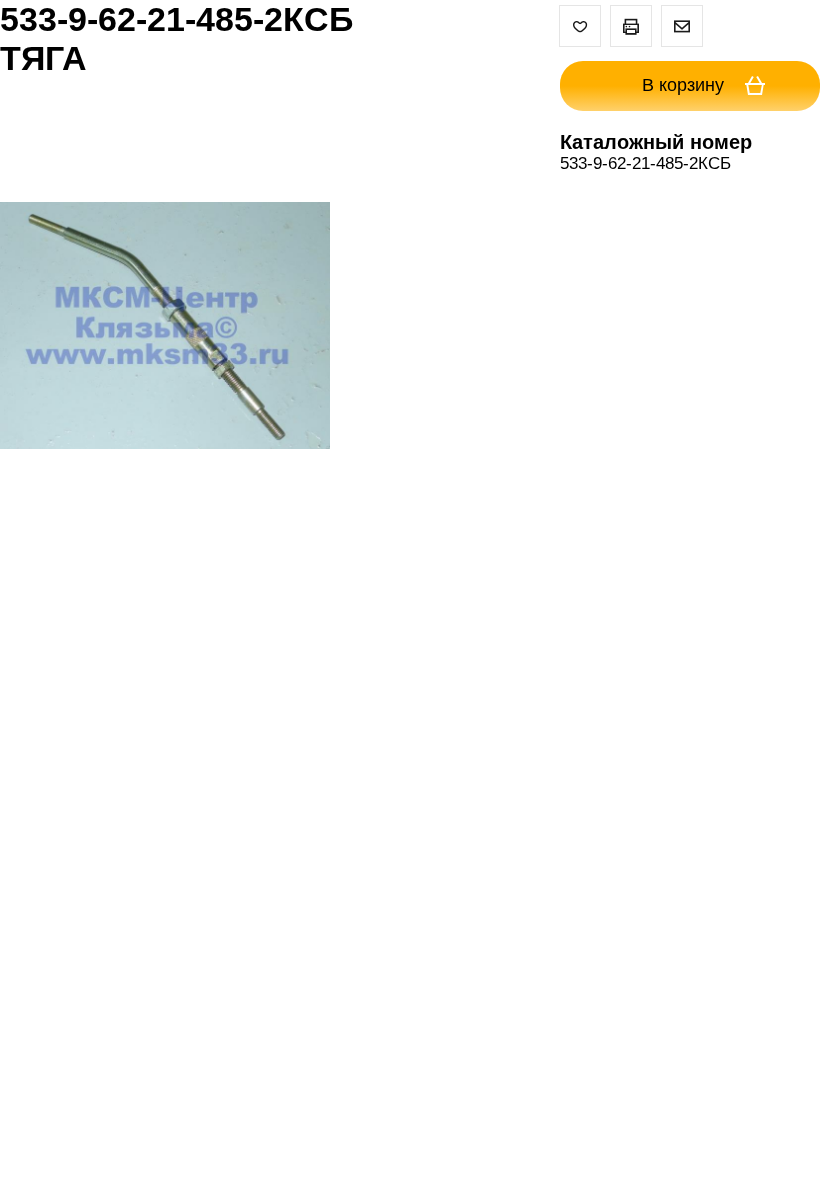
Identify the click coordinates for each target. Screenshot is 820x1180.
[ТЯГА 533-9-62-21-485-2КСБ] (165, 328)
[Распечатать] (631, 26)
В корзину (685, 85)
